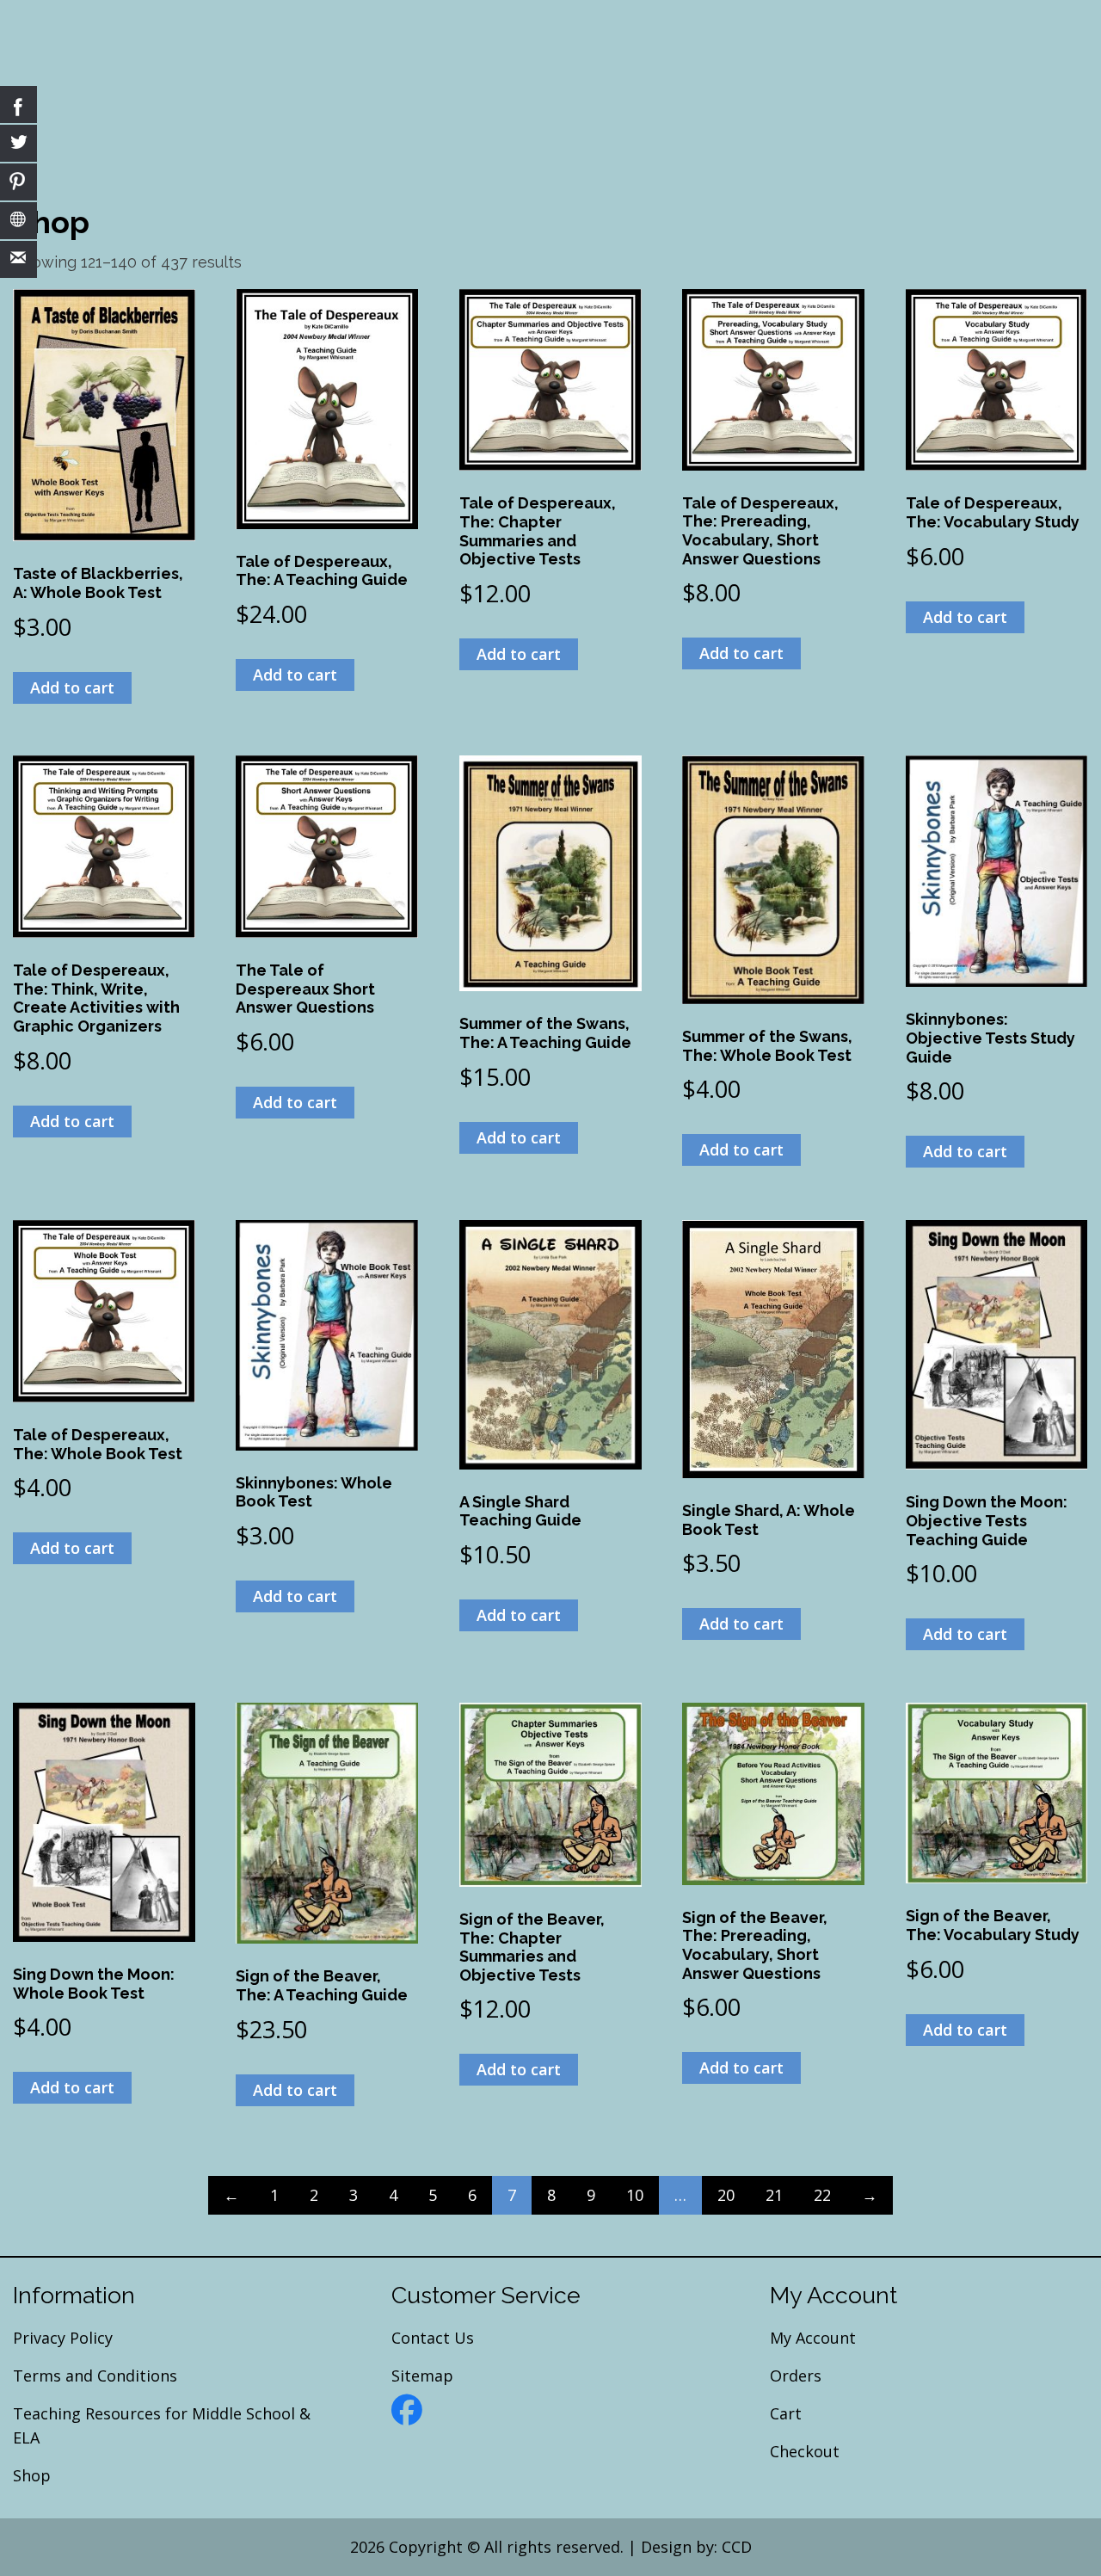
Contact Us (433, 2338)
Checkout (805, 2451)
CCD (737, 2547)
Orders (796, 2376)
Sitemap (422, 2376)
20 (726, 2195)
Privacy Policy (63, 2338)
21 (774, 2195)
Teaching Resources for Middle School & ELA (162, 2425)
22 (822, 2195)
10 (635, 2195)
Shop (32, 2475)
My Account (813, 2338)
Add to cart (72, 687)
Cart (786, 2413)
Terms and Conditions (95, 2376)
